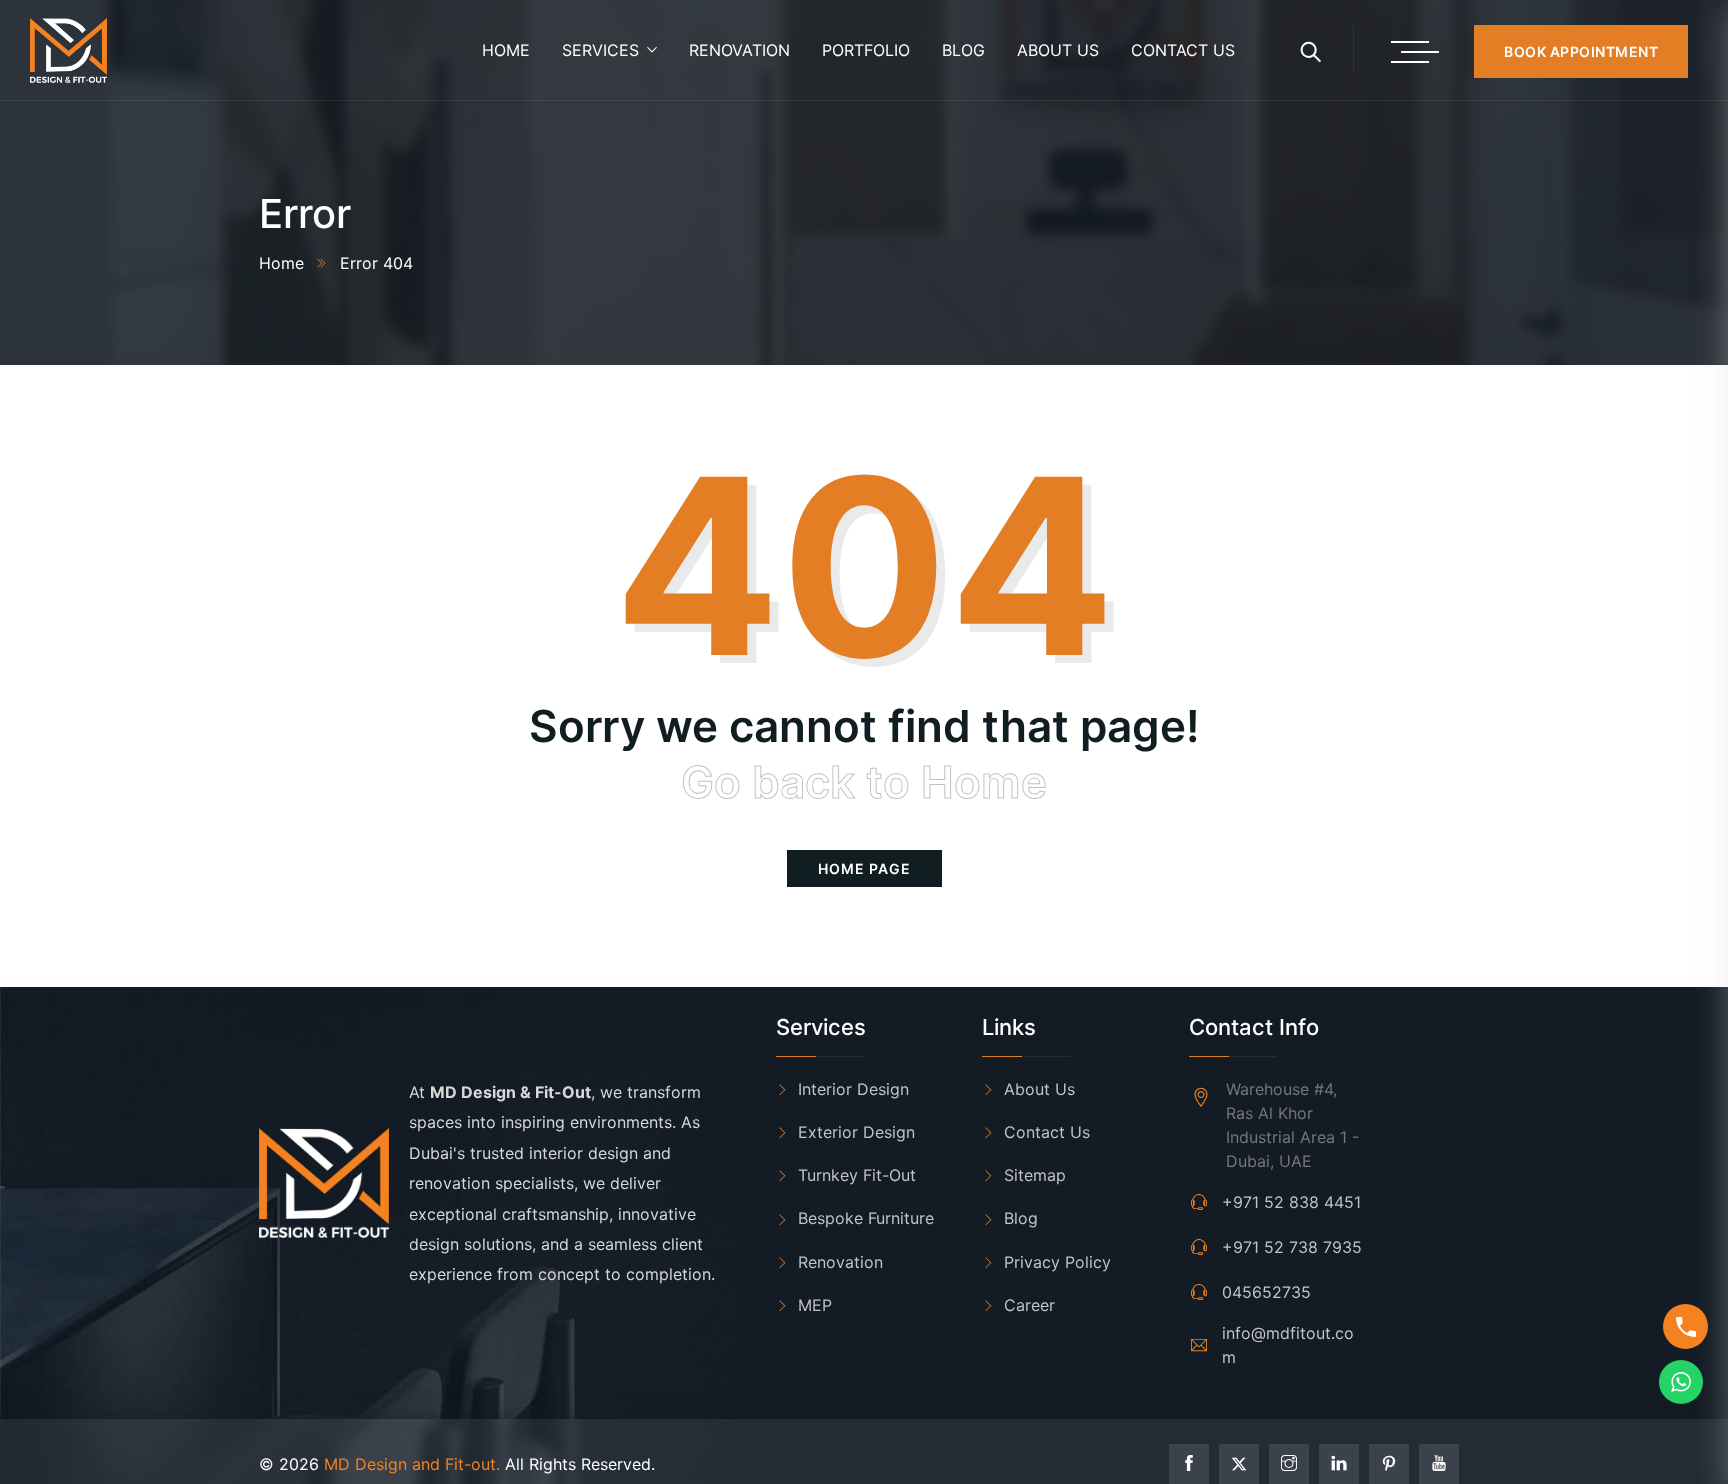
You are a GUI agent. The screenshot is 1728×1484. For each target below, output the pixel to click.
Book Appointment (1581, 51)
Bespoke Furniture (866, 1218)
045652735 (1266, 1292)
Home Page (864, 868)
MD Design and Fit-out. (412, 1464)
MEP (815, 1305)
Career (1029, 1305)
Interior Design (853, 1089)
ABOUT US (1058, 50)
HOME (506, 50)
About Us (1039, 1089)
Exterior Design (856, 1132)
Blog (1021, 1218)
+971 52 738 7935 (1292, 1247)
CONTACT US (1183, 50)
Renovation (840, 1262)
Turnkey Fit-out (857, 1175)
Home (281, 263)
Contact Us (1047, 1132)
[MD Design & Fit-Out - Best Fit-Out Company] (68, 51)
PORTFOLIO (866, 50)
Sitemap (1035, 1175)
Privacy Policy (1057, 1262)
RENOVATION (739, 50)
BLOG (963, 50)
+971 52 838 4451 (1291, 1202)
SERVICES (600, 50)
